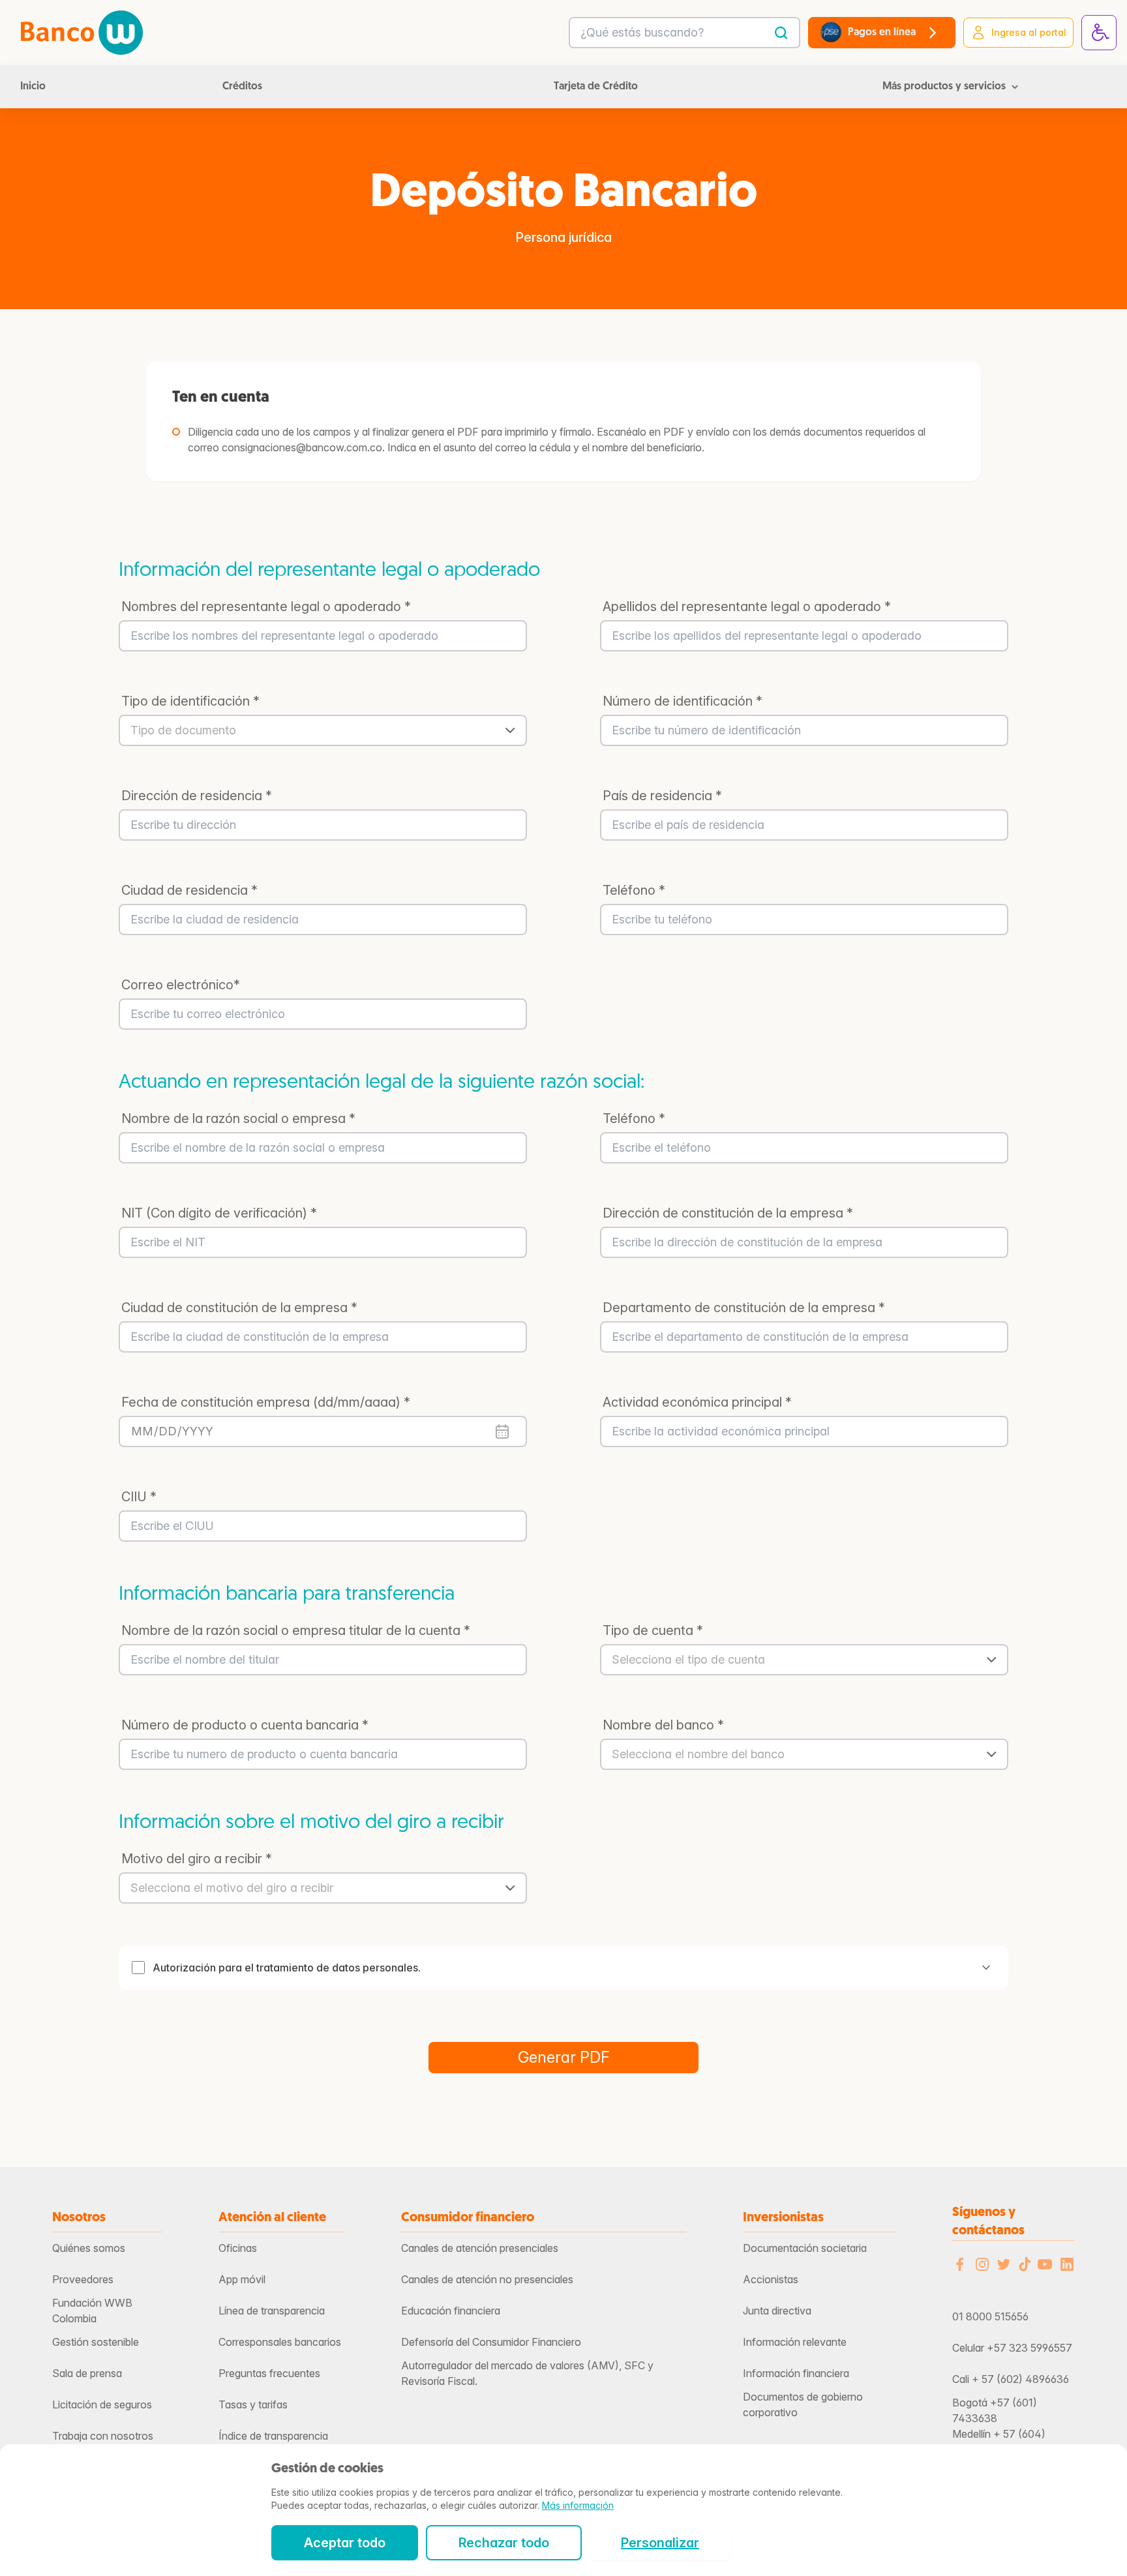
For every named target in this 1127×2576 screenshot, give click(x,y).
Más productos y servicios (944, 87)
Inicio (33, 87)
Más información (578, 2505)
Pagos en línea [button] (882, 33)
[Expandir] (986, 1968)
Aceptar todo (345, 2543)
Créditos (242, 87)
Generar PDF (564, 2057)
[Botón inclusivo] (1099, 33)
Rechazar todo (504, 2543)
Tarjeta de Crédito (596, 87)
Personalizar (660, 2543)
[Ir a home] (82, 33)
